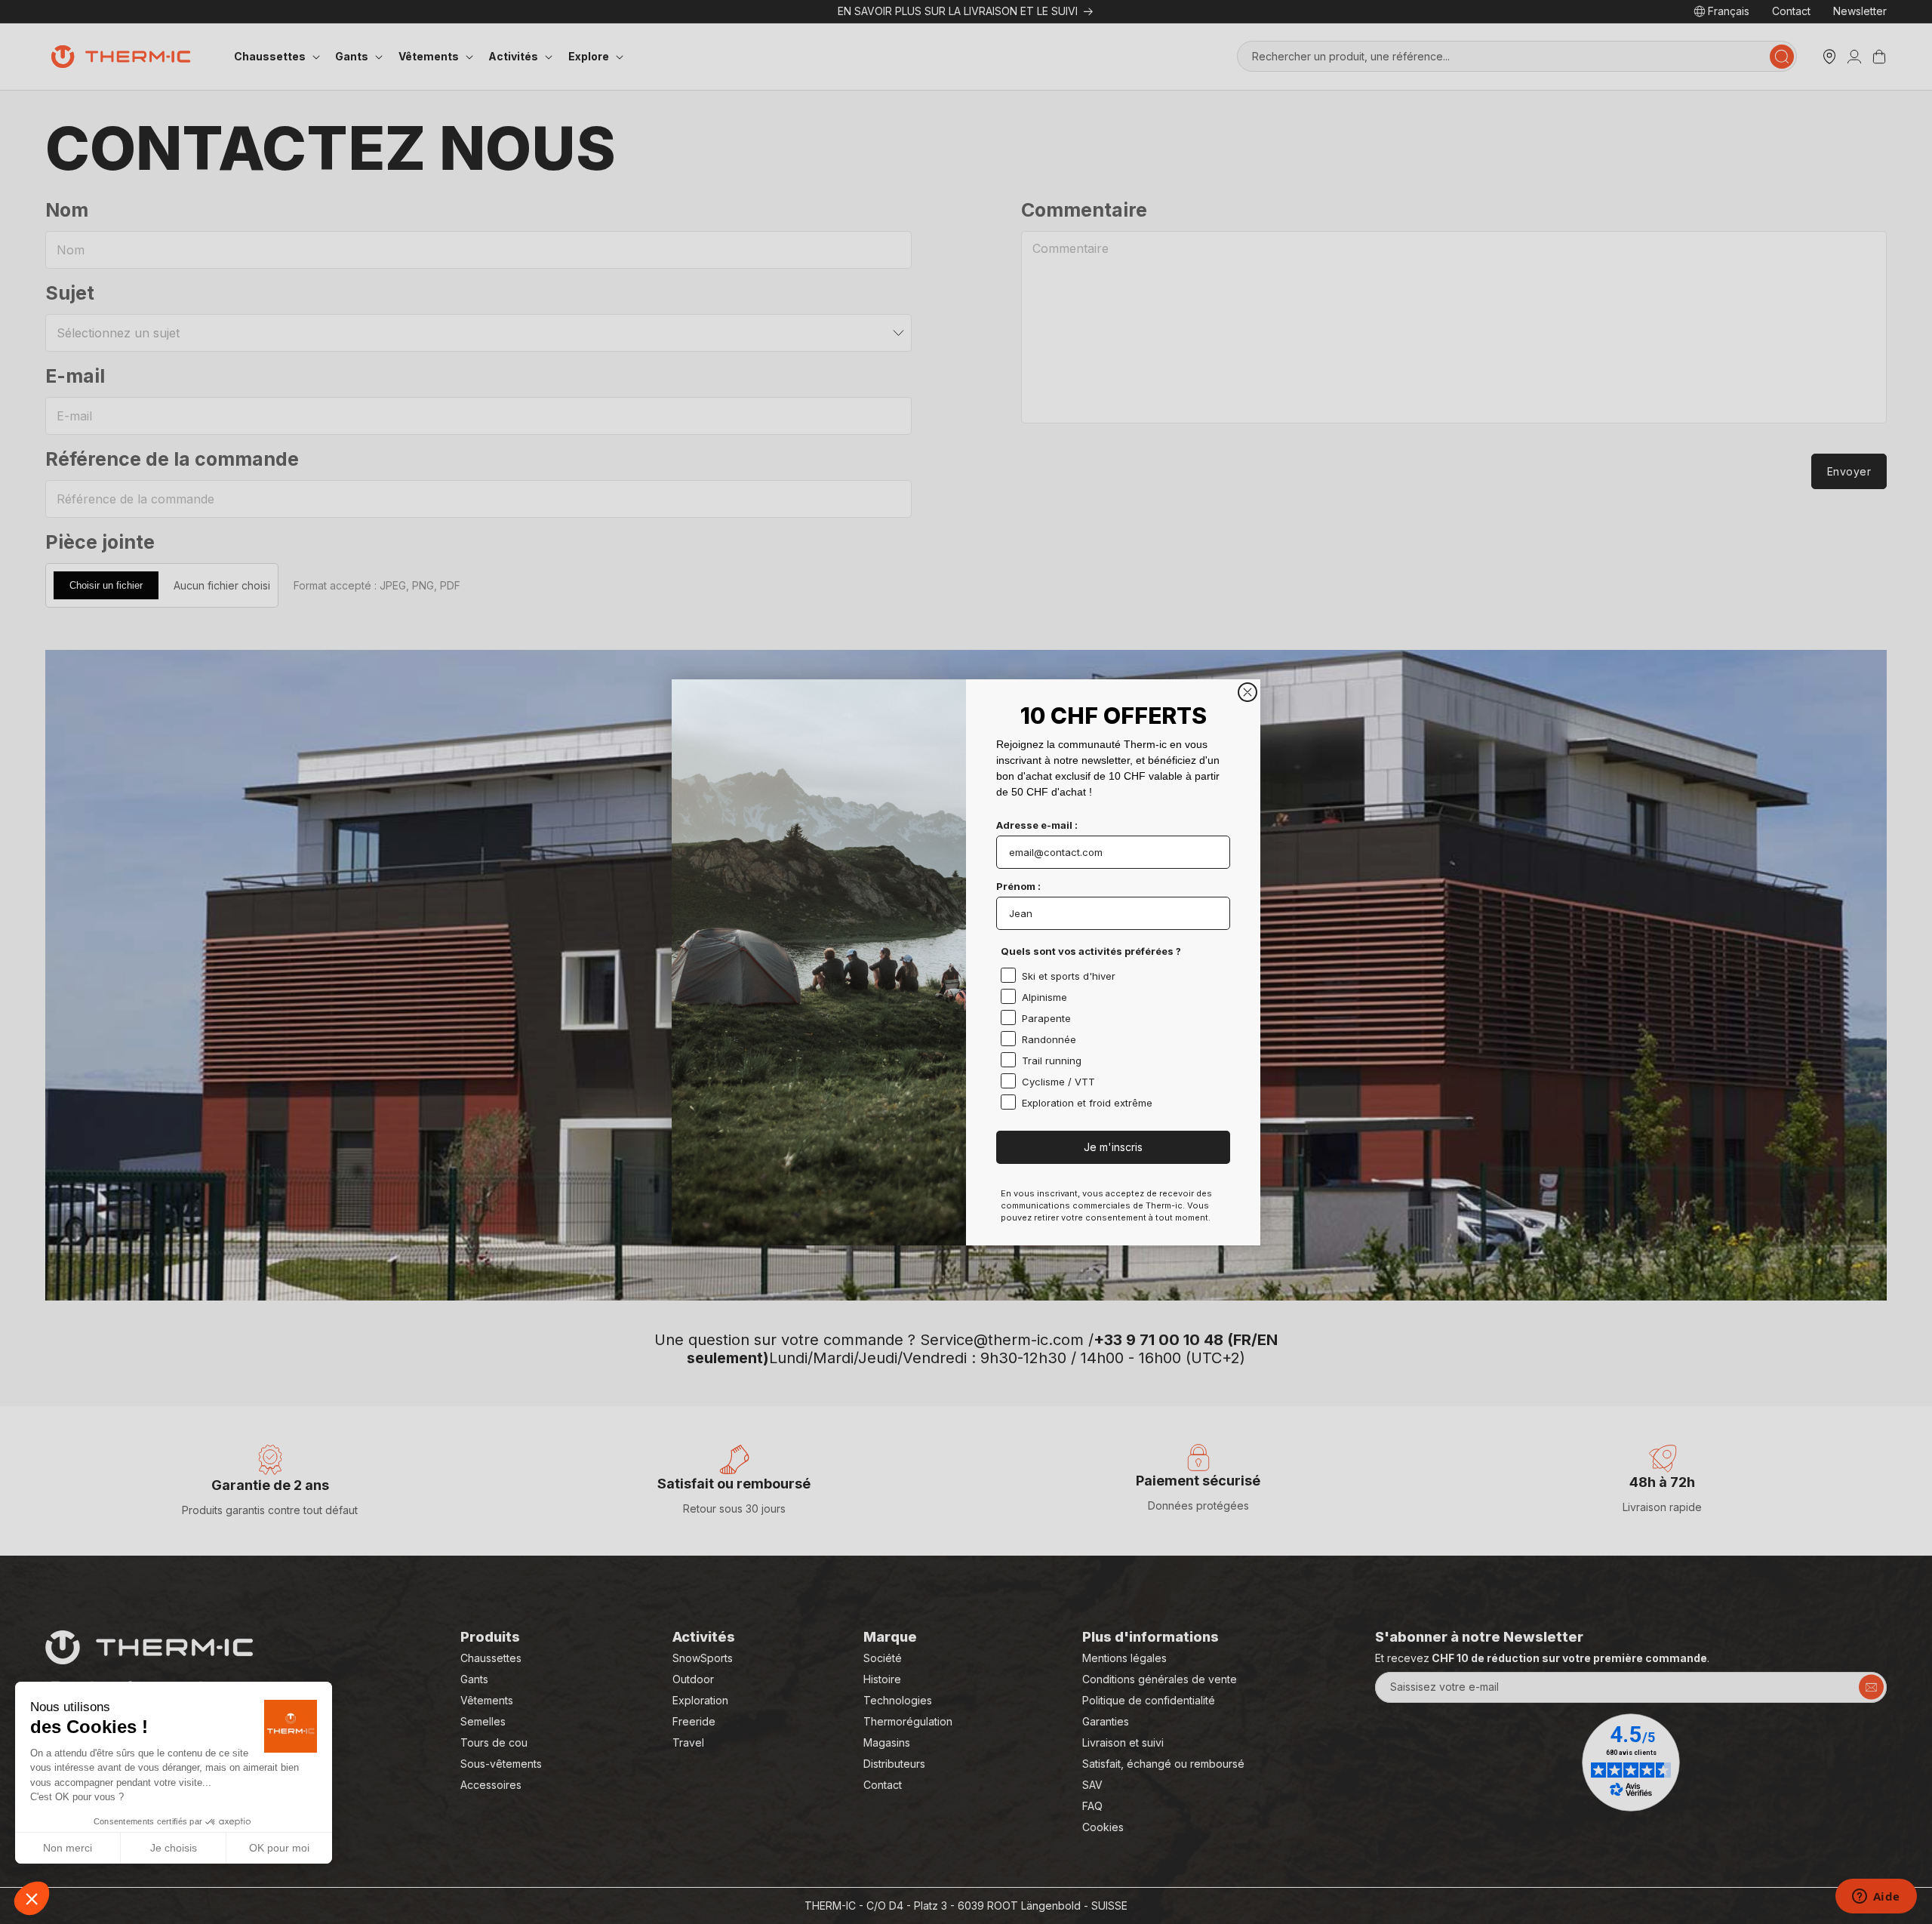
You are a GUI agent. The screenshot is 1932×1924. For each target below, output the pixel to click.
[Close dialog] (1247, 692)
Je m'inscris (1113, 1147)
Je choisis (174, 1848)
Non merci (68, 1848)
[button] (32, 1898)
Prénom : (1018, 886)
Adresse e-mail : (1037, 825)
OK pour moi (279, 1848)
